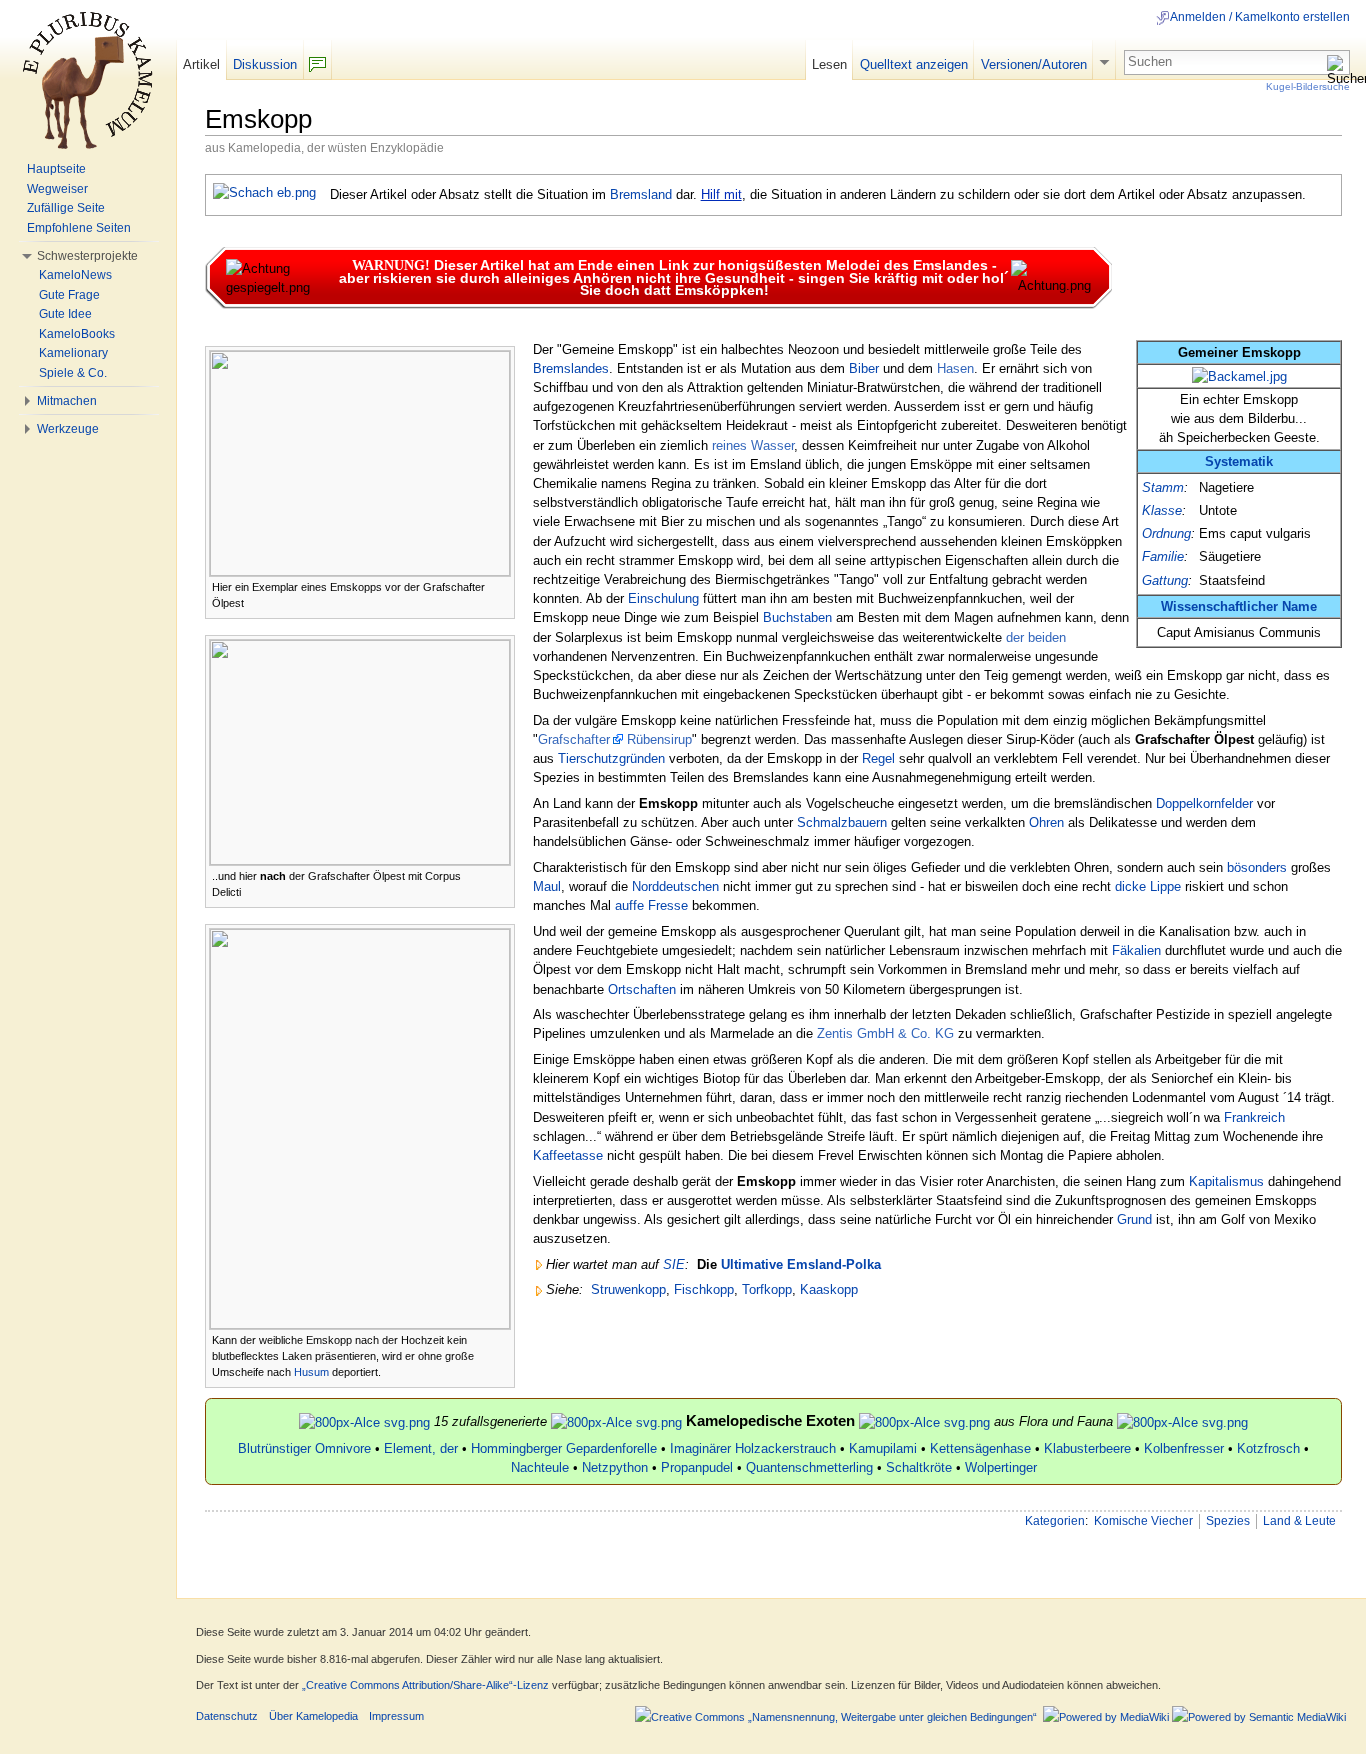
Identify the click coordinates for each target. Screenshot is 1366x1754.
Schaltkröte (919, 1467)
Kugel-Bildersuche (1308, 86)
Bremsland (641, 194)
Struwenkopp (628, 1289)
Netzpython (615, 1467)
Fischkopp (704, 1289)
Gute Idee (65, 314)
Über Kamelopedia (313, 1716)
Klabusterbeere (1087, 1448)
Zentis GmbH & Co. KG (885, 1033)
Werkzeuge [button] (68, 429)
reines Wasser (753, 445)
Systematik (1239, 461)
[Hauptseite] (88, 80)
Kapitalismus (1226, 1181)
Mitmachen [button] (67, 401)
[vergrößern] (500, 585)
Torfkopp (767, 1289)
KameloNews (75, 275)
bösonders (1257, 867)
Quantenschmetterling (809, 1467)
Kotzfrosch (1268, 1448)
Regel (878, 758)
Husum (311, 1372)
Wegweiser (57, 189)
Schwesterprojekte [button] (87, 256)
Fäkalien (1136, 950)
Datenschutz (227, 1716)
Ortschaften (642, 989)
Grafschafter (574, 739)
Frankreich (1254, 1117)
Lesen (829, 64)
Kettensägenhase (980, 1448)
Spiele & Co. (73, 373)
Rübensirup (659, 739)
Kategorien (1055, 1521)
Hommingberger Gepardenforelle (564, 1448)
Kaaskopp (829, 1289)
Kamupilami (883, 1448)
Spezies (1228, 1521)
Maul (547, 886)
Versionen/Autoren (1034, 64)
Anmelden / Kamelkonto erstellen (1260, 17)
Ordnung (1166, 533)
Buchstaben (797, 617)
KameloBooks (77, 334)
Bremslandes (571, 368)
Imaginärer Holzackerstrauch (753, 1448)
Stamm (1163, 487)
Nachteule (540, 1467)
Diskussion (265, 64)
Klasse (1162, 510)
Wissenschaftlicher (1219, 606)
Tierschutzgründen (611, 758)
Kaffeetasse (568, 1155)
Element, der (421, 1448)
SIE (674, 1264)
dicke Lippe (1148, 886)
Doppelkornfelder (1204, 803)
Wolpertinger (1001, 1467)
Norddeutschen (675, 886)
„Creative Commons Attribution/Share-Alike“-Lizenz (425, 1685)
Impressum (396, 1716)
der (1015, 637)
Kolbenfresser (1184, 1448)
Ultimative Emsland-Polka (801, 1264)
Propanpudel (697, 1467)
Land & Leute (1299, 1521)
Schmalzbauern (842, 822)
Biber (864, 368)
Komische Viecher (1143, 1521)
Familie (1163, 556)
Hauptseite (56, 169)
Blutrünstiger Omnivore (304, 1448)
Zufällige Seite (66, 208)
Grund (1134, 1219)
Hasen (955, 368)
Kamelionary (73, 353)
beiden (1047, 637)
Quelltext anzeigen (914, 64)
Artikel (201, 64)
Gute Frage (69, 295)
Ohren (1046, 822)
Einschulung (663, 598)
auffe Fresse (651, 905)
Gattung (1165, 580)
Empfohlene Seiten (79, 228)
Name (1299, 606)
